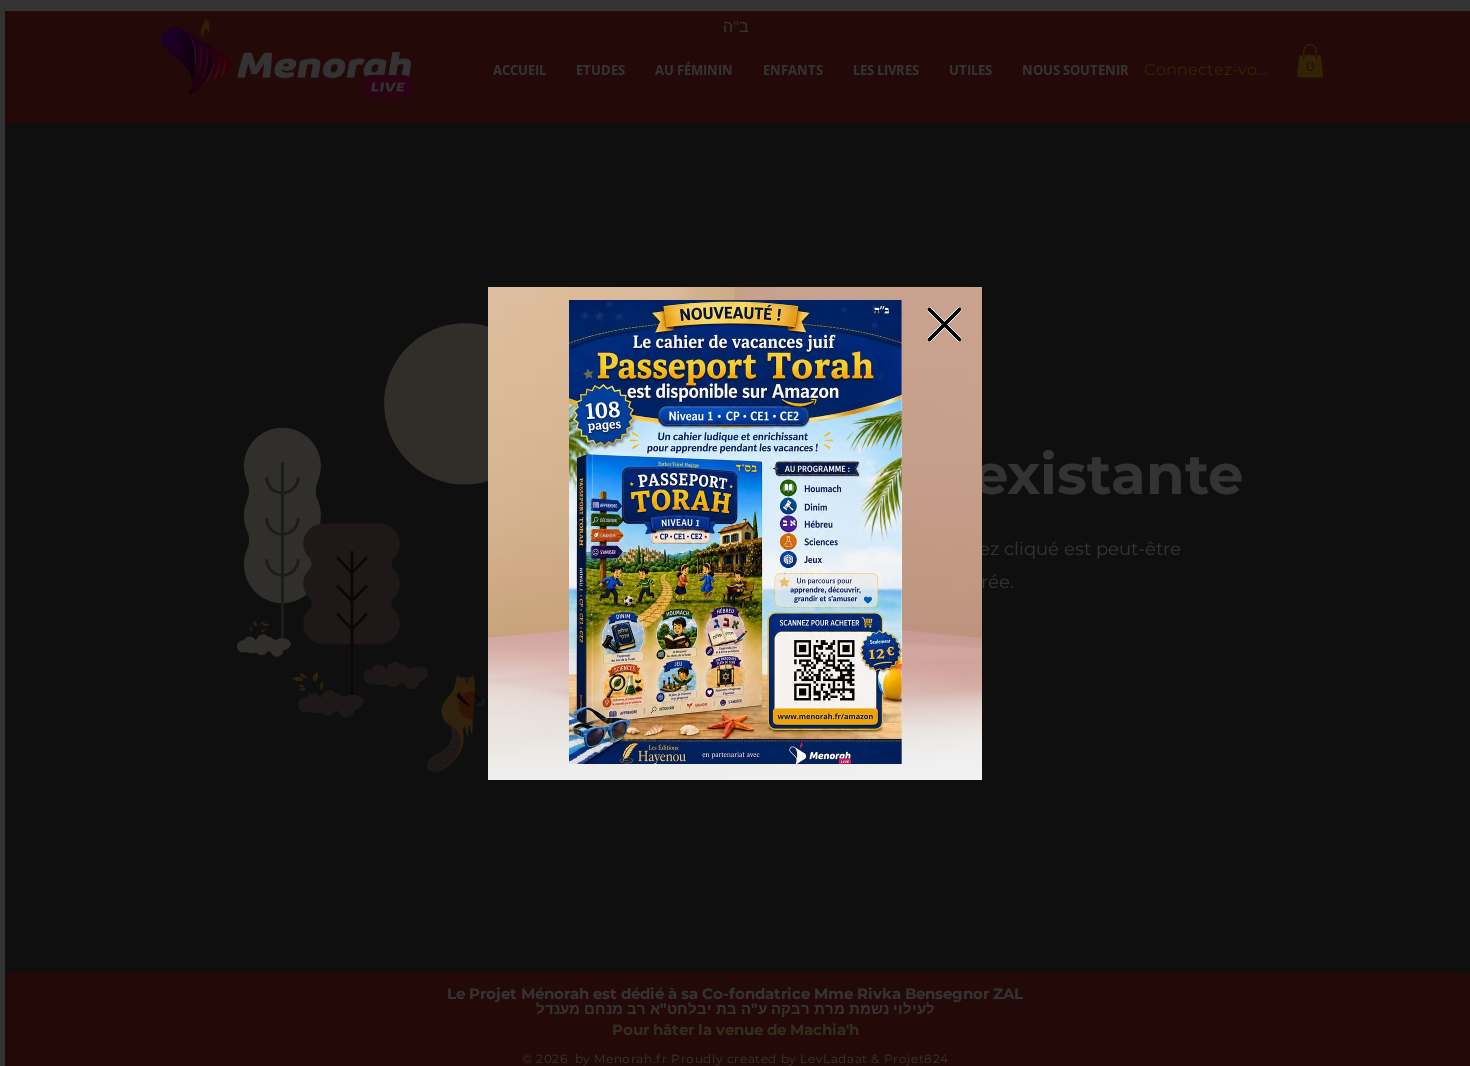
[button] (735, 532)
